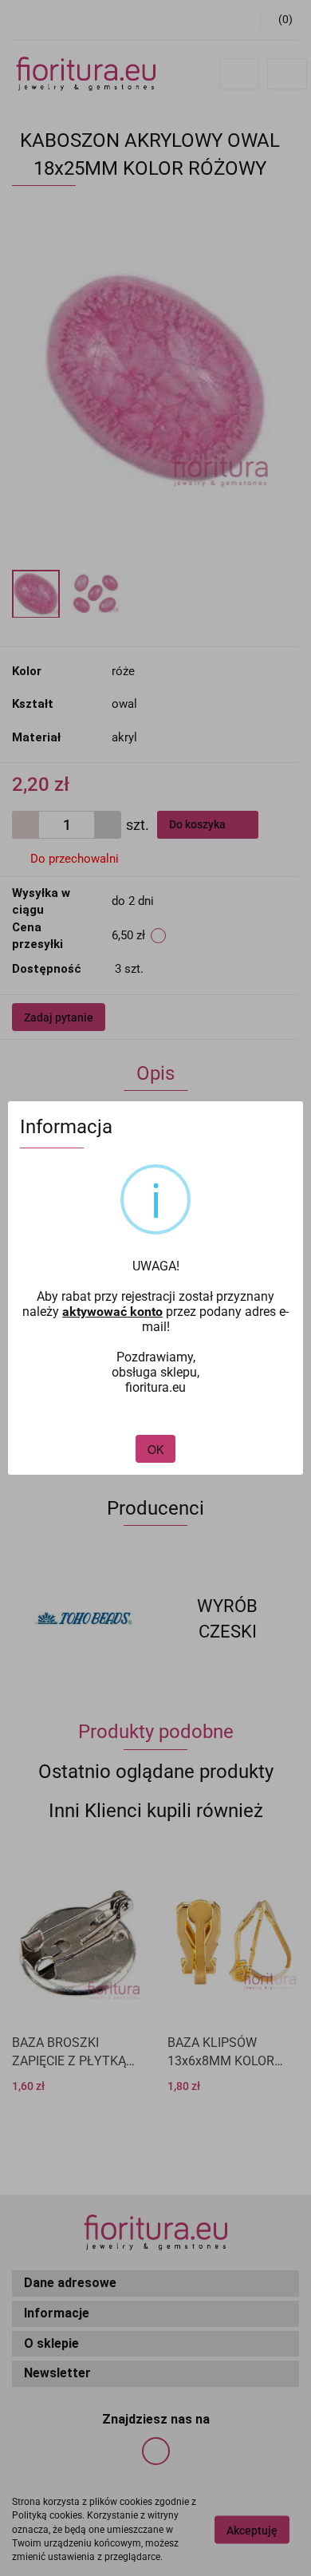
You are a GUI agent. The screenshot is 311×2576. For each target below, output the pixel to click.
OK (155, 1449)
